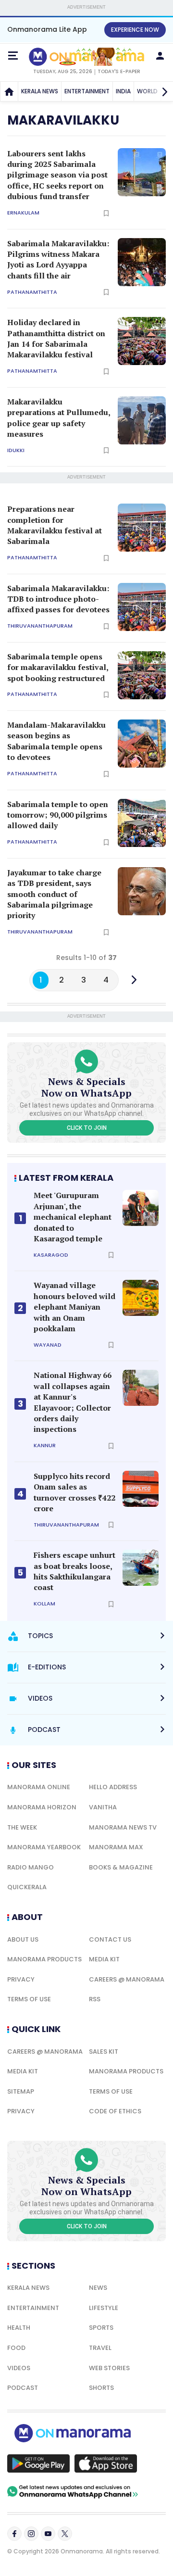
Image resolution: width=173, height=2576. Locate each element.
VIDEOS (19, 2368)
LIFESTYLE (104, 2308)
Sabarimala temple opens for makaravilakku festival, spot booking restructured (58, 667)
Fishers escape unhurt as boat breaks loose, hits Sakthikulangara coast (74, 1571)
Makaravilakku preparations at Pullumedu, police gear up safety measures (59, 418)
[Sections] (13, 56)
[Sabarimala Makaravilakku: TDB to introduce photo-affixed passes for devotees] (142, 607)
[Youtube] (48, 2534)
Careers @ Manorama (127, 1979)
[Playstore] (38, 2463)
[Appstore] (106, 2463)
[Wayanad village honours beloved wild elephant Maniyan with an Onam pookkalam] (141, 1298)
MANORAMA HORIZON (42, 1807)
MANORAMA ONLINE (39, 1787)
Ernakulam (23, 213)
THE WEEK (22, 1827)
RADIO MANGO (31, 1867)
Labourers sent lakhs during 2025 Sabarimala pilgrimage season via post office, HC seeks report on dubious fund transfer (57, 175)
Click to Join (87, 1128)
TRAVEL (100, 2348)
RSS (95, 1999)
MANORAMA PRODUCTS (44, 1959)
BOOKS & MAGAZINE (121, 1867)
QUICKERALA (27, 1887)
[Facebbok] (14, 2534)
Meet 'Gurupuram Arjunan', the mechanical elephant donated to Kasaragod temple (73, 1217)
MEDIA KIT (104, 1959)
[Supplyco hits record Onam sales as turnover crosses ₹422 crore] (141, 1489)
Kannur (45, 1446)
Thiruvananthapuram (40, 626)
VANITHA (103, 1807)
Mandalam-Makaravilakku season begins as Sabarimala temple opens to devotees (56, 741)
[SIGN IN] (160, 56)
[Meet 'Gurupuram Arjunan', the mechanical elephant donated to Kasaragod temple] (141, 1208)
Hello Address (113, 1787)
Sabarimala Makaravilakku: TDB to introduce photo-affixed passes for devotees (58, 599)
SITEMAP (21, 2091)
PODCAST (23, 2388)
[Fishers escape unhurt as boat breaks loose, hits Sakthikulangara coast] (141, 1568)
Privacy (21, 1979)
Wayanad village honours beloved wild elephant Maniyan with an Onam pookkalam (74, 1307)
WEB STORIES (109, 2368)
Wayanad (48, 1345)
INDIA (123, 91)
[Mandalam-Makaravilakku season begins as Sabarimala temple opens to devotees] (142, 744)
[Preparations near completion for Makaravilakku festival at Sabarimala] (142, 528)
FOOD (16, 2348)
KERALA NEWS (40, 91)
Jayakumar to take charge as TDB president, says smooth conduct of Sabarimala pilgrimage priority (54, 894)
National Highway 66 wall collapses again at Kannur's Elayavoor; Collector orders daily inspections (73, 1402)
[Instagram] (31, 2534)
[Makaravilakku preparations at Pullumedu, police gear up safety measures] (142, 420)
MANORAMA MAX (116, 1847)
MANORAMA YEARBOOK (44, 1847)
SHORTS (101, 2388)
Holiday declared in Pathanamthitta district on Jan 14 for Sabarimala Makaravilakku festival (56, 338)
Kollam (44, 1604)
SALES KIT (104, 2052)
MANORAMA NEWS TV (123, 1827)
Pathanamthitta (32, 292)
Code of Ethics (115, 2111)
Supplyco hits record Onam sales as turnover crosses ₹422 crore (74, 1492)
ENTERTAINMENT (87, 91)
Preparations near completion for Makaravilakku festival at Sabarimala (55, 525)
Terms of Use (29, 1999)
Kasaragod (51, 1255)
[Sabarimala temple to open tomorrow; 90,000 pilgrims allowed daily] (142, 823)
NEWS (98, 2288)
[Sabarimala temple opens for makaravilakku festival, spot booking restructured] (142, 675)
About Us (23, 1939)
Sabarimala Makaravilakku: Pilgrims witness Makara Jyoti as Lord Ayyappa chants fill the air (58, 259)
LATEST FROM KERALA (66, 1178)
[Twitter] (65, 2534)
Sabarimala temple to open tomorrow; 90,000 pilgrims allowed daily (58, 815)
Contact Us (110, 1939)
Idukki (16, 450)
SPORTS (101, 2328)
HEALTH (19, 2328)
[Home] (9, 91)
